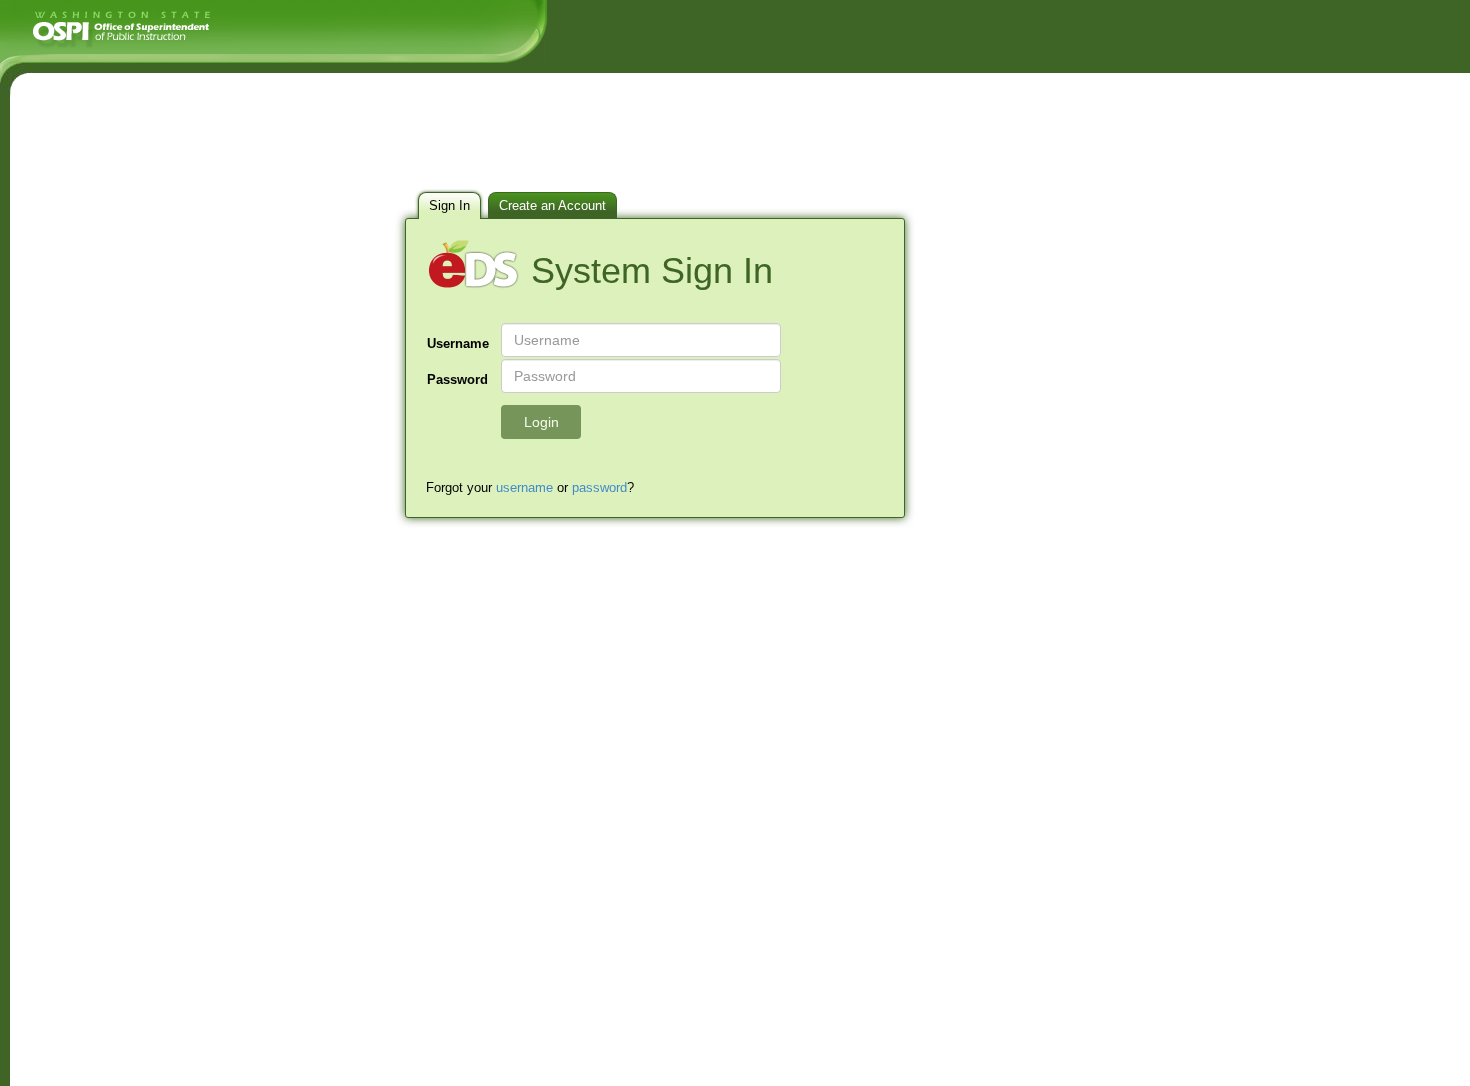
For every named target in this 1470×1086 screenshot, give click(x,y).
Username (458, 343)
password (599, 487)
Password (457, 379)
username (524, 487)
